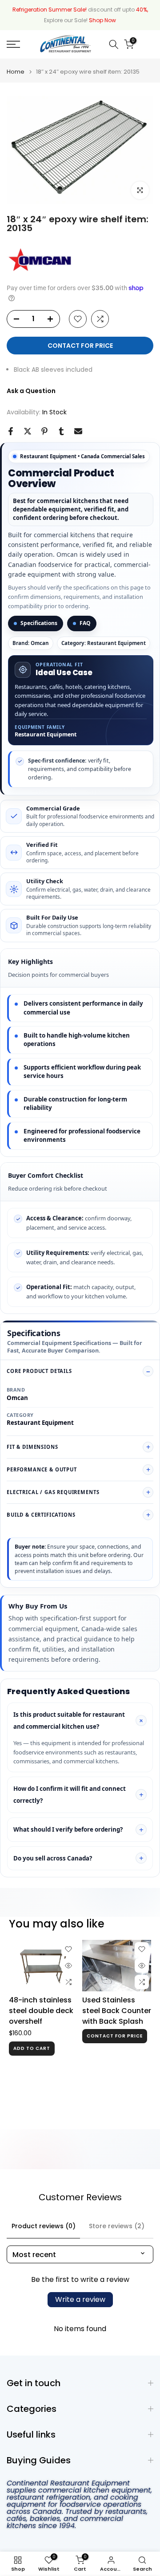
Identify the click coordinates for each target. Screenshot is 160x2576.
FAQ (85, 623)
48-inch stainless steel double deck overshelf (41, 2011)
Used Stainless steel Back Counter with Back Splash (117, 2011)
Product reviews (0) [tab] (44, 2226)
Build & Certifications (41, 1515)
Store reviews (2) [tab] (117, 2226)
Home (16, 72)
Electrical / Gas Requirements (53, 1492)
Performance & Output (42, 1469)
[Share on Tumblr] (61, 431)
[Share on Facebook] (11, 431)
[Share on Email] (78, 431)
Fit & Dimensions (32, 1447)
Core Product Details (39, 1371)
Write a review (80, 2299)
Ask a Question (31, 391)
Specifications (39, 623)
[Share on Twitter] (28, 431)
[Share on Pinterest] (44, 431)
